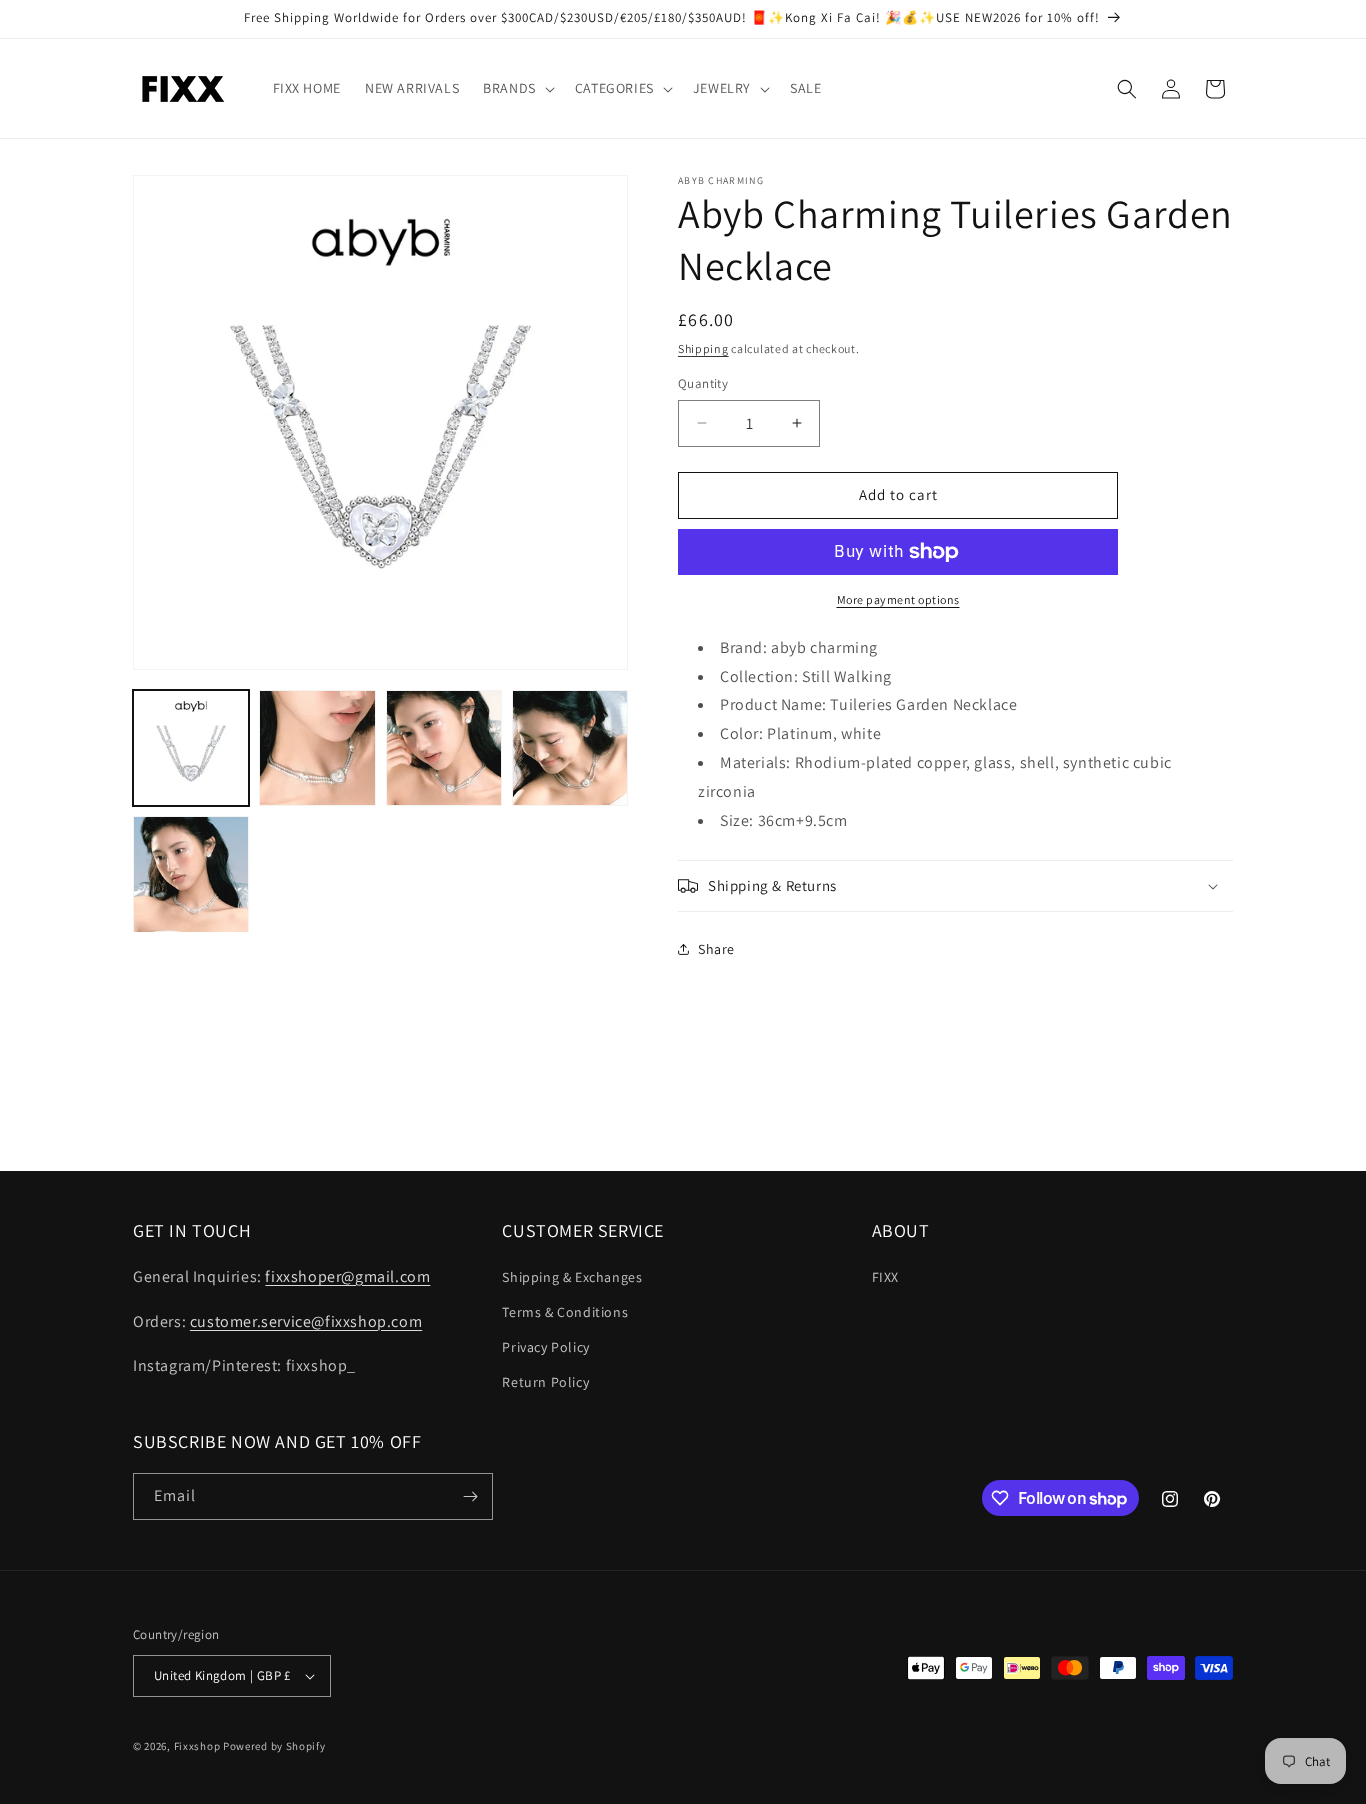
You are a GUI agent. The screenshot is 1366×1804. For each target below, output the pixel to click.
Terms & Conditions (565, 1311)
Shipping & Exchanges (572, 1276)
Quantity (703, 383)
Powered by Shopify (274, 1746)
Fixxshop (197, 1746)
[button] (517, 88)
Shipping (703, 348)
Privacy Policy (545, 1346)
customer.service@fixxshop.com (306, 1320)
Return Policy (545, 1382)
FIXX (885, 1276)
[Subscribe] (470, 1496)
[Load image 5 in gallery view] (191, 874)
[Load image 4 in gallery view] (570, 748)
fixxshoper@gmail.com (347, 1275)
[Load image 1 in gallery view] (191, 748)
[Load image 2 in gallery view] (317, 748)
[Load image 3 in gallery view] (444, 748)
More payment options (898, 599)
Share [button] (716, 949)
